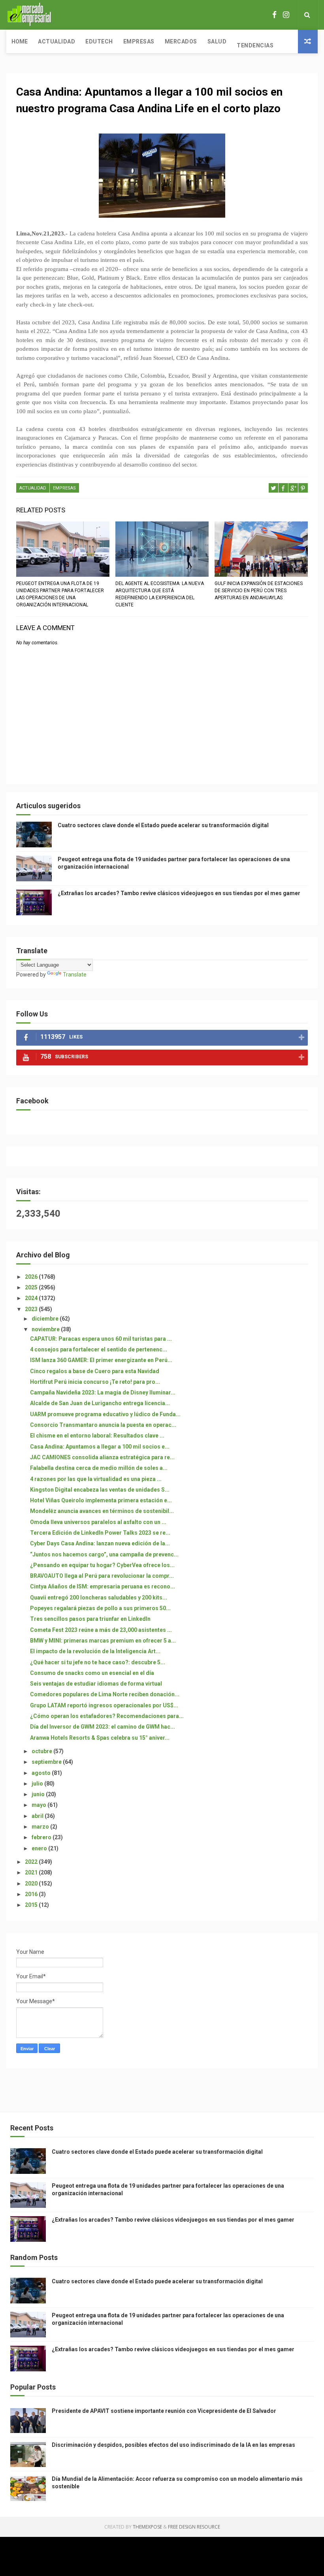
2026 (32, 1277)
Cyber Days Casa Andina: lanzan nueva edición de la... (100, 1543)
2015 (32, 1905)
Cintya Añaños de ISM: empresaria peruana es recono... (103, 1586)
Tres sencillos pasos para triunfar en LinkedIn (90, 1619)
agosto (42, 1773)
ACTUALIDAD (33, 488)
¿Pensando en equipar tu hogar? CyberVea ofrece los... (102, 1565)
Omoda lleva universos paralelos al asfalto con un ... (98, 1522)
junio (39, 1794)
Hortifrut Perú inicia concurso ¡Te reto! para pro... (95, 1382)
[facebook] (274, 15)
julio (38, 1784)
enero (40, 1848)
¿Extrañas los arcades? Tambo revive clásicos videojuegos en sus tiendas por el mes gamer (179, 893)
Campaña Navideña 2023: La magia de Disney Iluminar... (103, 1392)
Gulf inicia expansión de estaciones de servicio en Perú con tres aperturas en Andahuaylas (259, 591)
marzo (41, 1827)
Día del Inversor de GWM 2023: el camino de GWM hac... (103, 1727)
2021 (32, 1872)
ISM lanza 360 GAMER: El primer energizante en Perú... (101, 1360)
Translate (75, 975)
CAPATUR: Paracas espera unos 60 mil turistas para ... (101, 1339)
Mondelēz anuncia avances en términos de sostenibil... (102, 1511)
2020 (32, 1884)
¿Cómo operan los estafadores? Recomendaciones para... (107, 1716)
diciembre (46, 1319)
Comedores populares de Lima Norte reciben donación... (105, 1694)
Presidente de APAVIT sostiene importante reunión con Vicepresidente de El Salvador (164, 2411)
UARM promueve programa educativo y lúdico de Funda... (105, 1414)
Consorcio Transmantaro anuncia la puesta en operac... (103, 1425)
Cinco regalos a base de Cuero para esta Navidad (95, 1371)
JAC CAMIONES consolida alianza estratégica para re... (102, 1457)
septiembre (47, 1762)
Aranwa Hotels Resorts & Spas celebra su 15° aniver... (100, 1738)
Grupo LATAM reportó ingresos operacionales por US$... (104, 1705)
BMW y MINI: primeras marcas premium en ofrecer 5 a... (103, 1641)
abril (38, 1816)
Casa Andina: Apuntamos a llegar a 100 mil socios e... (100, 1447)
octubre (42, 1751)
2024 (32, 1298)
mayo (40, 1805)
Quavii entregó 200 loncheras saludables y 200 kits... (99, 1598)
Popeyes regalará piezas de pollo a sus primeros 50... (100, 1608)
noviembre (46, 1329)
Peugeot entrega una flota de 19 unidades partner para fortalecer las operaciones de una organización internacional (60, 594)
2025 (32, 1287)
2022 (32, 1862)
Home (20, 41)
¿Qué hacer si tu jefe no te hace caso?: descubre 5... (98, 1662)
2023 (32, 1309)
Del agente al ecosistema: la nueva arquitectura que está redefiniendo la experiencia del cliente (160, 594)
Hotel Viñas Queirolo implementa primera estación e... (101, 1500)
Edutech (99, 41)
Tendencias (255, 45)
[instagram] (286, 15)
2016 (32, 1894)
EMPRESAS (64, 488)
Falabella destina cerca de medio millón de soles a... (99, 1468)
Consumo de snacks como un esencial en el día (92, 1673)
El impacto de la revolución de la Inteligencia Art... (95, 1651)
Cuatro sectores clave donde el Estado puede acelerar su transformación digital (163, 825)
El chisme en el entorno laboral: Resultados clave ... (97, 1436)
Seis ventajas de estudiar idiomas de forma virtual (96, 1684)
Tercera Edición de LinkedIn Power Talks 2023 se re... (100, 1533)
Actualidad (57, 41)
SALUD (217, 41)
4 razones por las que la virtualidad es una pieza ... (96, 1479)
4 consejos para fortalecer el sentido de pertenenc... (99, 1349)
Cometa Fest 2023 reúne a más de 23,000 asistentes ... (101, 1630)
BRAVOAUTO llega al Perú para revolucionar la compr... (102, 1576)
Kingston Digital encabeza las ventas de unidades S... (100, 1490)
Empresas (139, 41)
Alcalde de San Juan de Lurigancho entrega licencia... (100, 1403)
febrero (42, 1837)
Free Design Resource (194, 2527)
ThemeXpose (147, 2527)
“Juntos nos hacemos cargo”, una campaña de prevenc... (104, 1554)
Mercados (181, 41)
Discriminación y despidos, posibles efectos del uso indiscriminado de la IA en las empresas (173, 2445)
